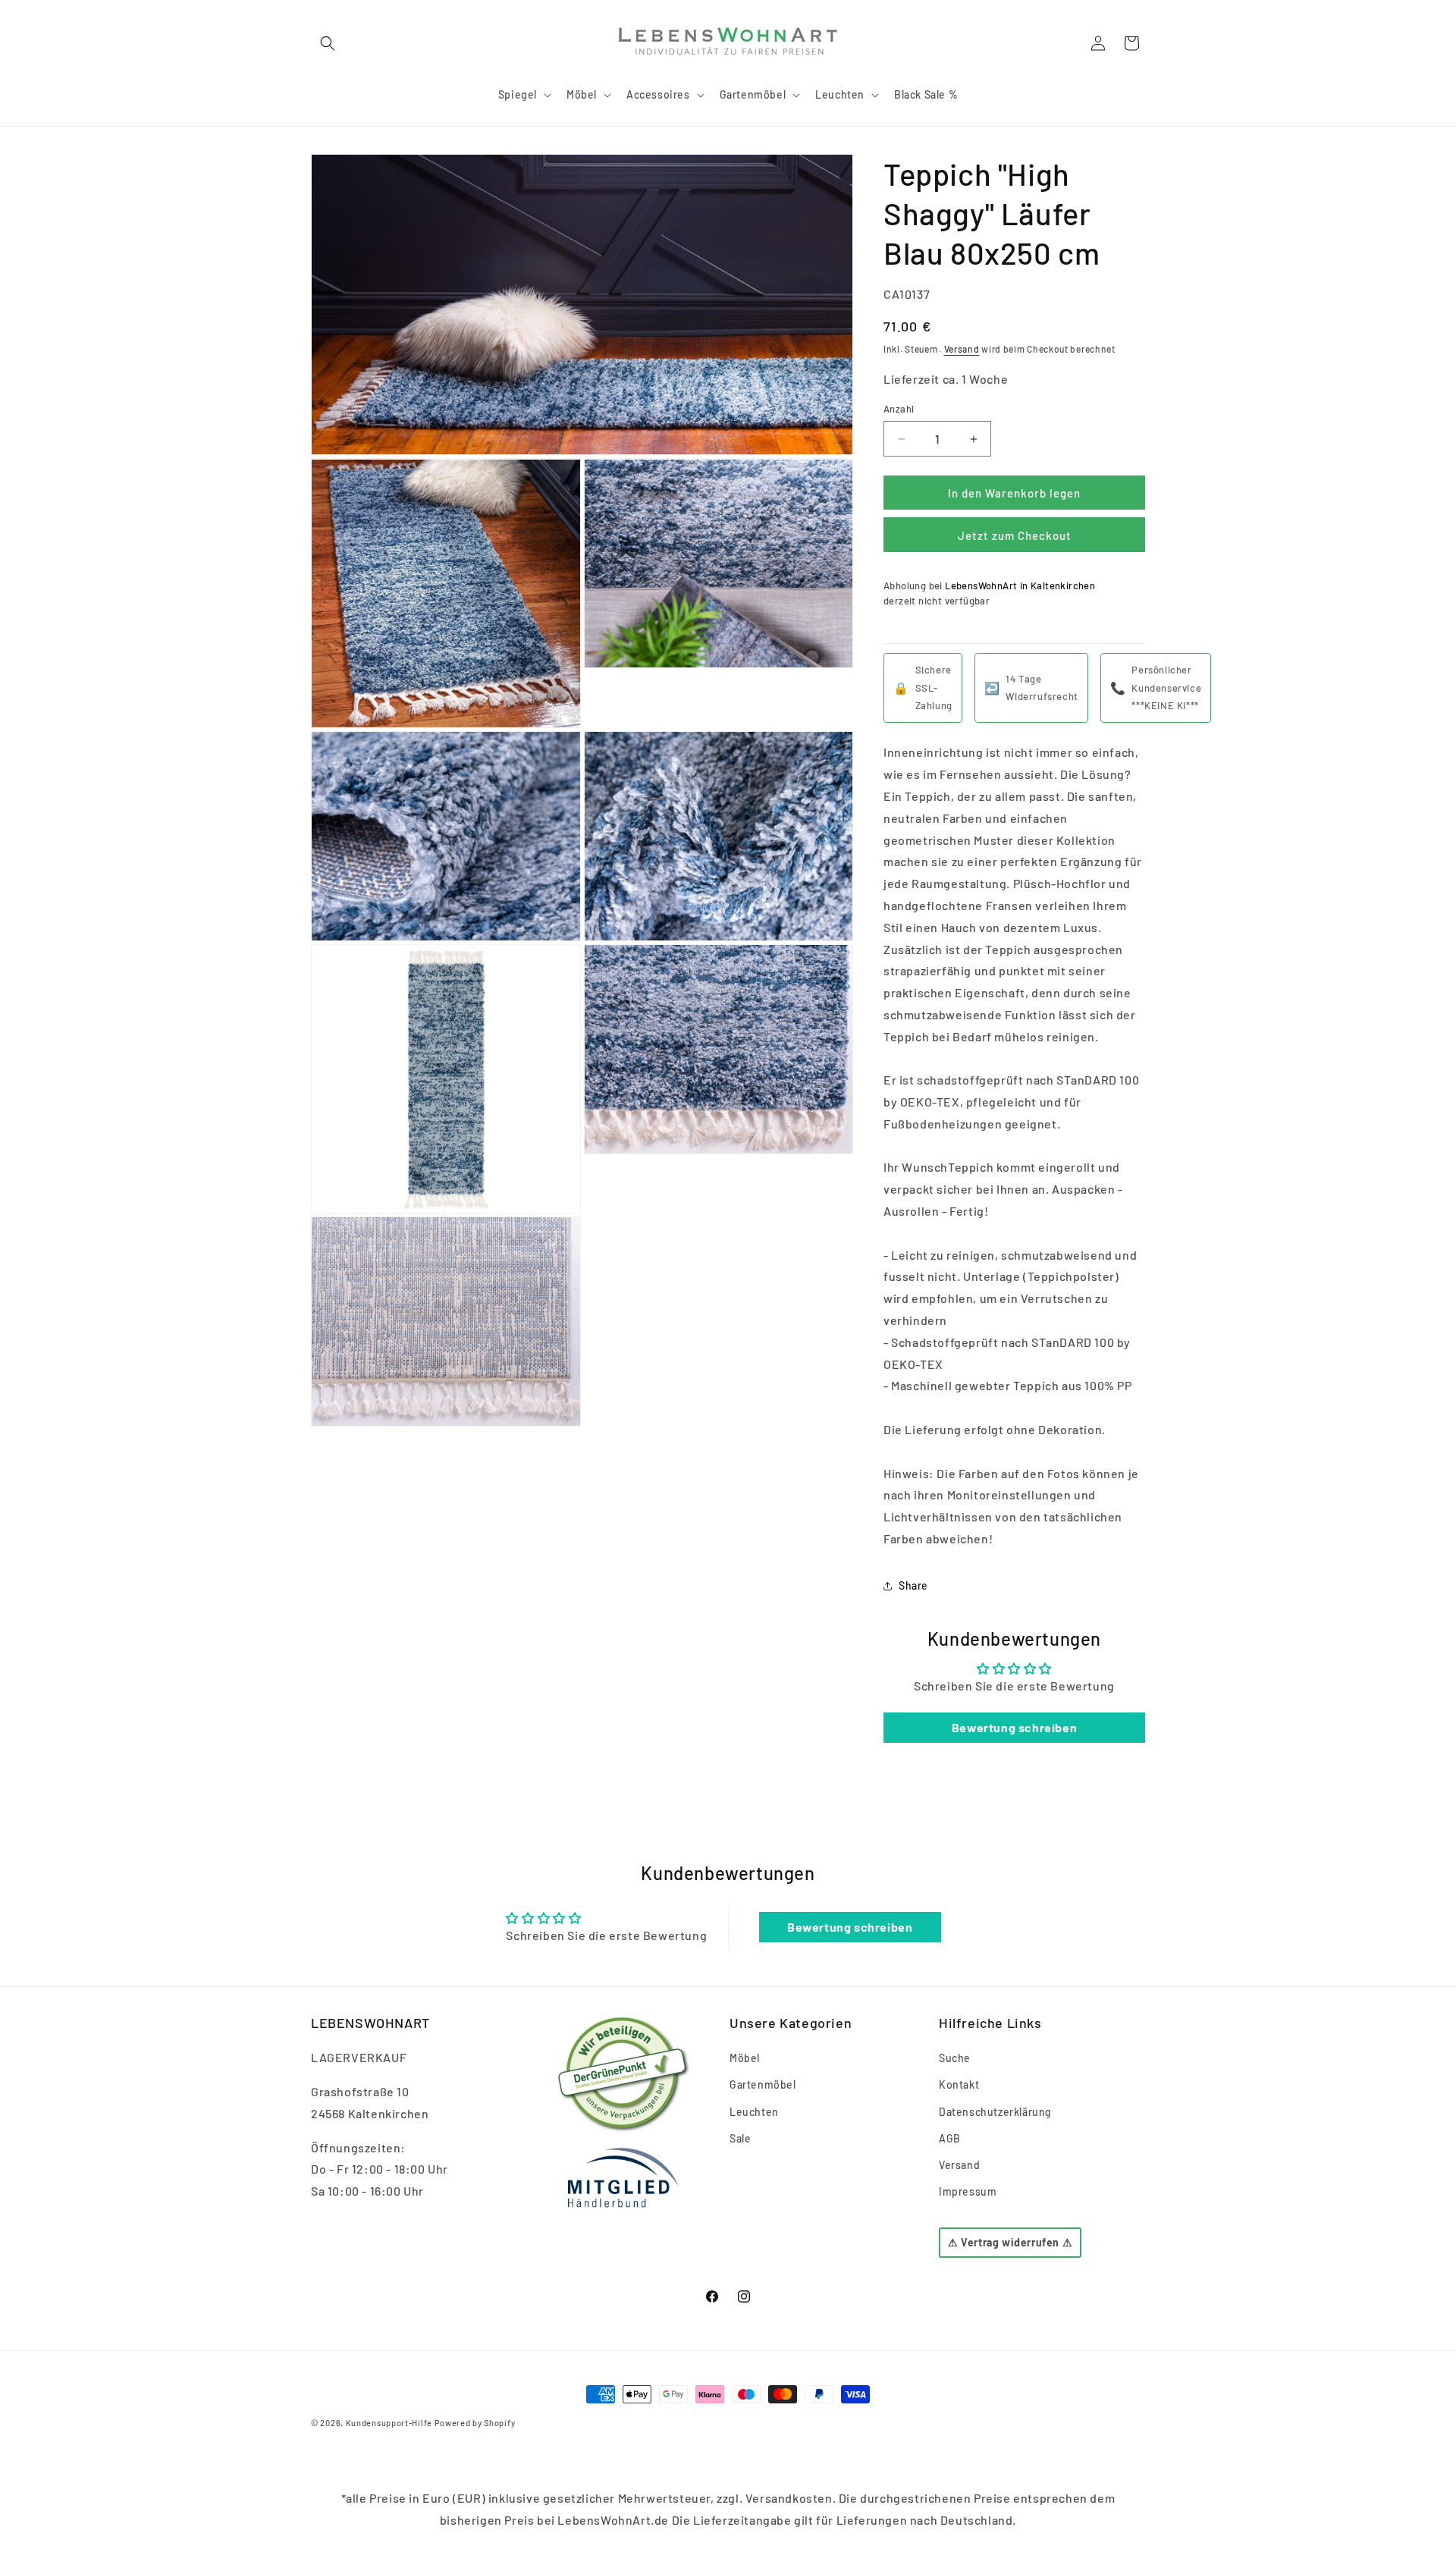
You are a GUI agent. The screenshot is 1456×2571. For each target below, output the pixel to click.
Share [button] (913, 1585)
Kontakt (959, 2085)
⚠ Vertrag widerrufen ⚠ (1010, 2243)
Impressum (968, 2191)
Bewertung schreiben (1014, 1727)
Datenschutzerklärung (995, 2112)
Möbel (745, 2058)
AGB (950, 2138)
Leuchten (754, 2112)
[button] (328, 43)
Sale (740, 2138)
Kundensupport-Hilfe (389, 2423)
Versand (962, 349)
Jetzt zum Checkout (1015, 535)
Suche (955, 2058)
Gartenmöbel (763, 2085)
